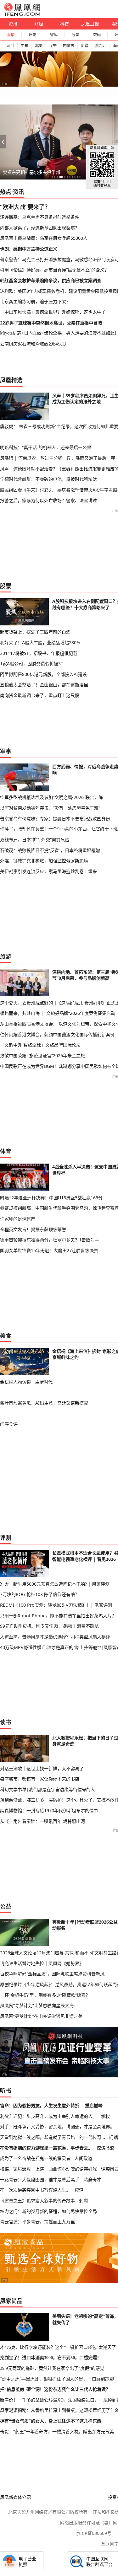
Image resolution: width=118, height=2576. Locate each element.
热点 (6, 192)
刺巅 (83, 2201)
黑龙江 (101, 46)
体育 (6, 1151)
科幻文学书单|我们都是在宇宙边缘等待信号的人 (48, 1789)
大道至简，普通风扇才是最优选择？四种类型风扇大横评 (55, 1637)
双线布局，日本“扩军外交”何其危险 (35, 840)
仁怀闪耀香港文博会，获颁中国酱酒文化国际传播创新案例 (57, 1034)
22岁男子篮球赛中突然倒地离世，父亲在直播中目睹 (51, 323)
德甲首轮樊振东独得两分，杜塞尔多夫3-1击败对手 (50, 1240)
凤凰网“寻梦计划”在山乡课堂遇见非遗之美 (41, 2016)
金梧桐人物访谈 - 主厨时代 (26, 1382)
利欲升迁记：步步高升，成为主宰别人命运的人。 (48, 2116)
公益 (6, 1906)
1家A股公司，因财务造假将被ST (32, 664)
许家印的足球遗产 (18, 1219)
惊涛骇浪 (105, 2148)
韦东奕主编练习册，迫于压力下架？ (35, 301)
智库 (54, 35)
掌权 (105, 2116)
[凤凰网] (22, 14)
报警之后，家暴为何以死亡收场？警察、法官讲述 (48, 500)
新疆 (85, 46)
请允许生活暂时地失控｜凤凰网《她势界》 (42, 1963)
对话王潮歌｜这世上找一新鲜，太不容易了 (42, 1768)
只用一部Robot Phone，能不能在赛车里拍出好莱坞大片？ (58, 1616)
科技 (65, 24)
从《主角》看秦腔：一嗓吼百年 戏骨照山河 (42, 1821)
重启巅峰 (94, 2105)
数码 (97, 35)
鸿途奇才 (92, 2180)
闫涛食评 (9, 1424)
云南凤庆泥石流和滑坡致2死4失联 (33, 344)
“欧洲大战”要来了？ (25, 207)
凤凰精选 (11, 380)
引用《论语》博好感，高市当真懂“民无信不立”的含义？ (54, 270)
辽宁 (53, 46)
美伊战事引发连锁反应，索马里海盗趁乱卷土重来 (48, 871)
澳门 (10, 46)
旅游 (6, 956)
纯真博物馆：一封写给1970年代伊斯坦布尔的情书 (49, 1810)
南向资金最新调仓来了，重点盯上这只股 (40, 695)
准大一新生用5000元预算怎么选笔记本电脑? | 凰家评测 (55, 1584)
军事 (6, 751)
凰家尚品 (11, 2301)
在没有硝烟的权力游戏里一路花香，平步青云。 (46, 2148)
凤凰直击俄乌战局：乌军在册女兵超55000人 (44, 238)
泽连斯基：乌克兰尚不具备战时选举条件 (40, 217)
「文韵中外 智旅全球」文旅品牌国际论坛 (40, 1045)
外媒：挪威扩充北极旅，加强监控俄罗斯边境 (44, 861)
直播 (11, 35)
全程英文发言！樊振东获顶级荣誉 (33, 1229)
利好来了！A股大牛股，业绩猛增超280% (40, 643)
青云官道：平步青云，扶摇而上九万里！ (40, 2222)
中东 (25, 46)
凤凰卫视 (90, 24)
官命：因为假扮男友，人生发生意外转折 (40, 2105)
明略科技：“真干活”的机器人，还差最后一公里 (46, 447)
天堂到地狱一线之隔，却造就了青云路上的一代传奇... (53, 2137)
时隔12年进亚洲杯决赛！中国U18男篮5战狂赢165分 (51, 1198)
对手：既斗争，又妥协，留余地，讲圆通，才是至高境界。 (57, 2126)
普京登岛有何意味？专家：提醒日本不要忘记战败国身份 (55, 819)
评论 (32, 35)
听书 (6, 2091)
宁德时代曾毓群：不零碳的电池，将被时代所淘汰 (48, 479)
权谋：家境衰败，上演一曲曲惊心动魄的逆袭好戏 (48, 2169)
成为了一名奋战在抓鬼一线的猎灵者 (35, 2158)
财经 (39, 24)
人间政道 (83, 2158)
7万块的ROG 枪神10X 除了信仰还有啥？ (40, 1594)
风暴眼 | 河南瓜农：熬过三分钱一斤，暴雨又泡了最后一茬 (58, 458)
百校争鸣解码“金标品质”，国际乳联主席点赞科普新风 (52, 1974)
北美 (39, 46)
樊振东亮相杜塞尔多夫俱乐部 (31, 172)
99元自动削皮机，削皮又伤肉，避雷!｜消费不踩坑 (49, 1626)
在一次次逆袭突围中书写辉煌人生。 (35, 2190)
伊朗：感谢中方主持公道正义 (29, 249)
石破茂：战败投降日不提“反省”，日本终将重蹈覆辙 (50, 850)
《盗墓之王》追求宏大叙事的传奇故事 (37, 2201)
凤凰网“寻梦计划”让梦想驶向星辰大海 (37, 2005)
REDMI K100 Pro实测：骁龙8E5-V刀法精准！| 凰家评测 (56, 1605)
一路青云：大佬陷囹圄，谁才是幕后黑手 (40, 2180)
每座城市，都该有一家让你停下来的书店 (40, 1779)
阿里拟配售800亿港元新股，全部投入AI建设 (43, 674)
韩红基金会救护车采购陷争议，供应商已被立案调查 (51, 280)
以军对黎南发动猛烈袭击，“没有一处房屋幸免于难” (50, 808)
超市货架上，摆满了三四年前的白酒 (35, 632)
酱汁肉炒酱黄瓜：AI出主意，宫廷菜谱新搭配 (44, 1403)
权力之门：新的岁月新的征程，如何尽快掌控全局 (48, 2211)
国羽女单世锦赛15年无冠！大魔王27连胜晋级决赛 (49, 1250)
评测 (6, 1538)
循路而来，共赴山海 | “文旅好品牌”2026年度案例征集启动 (58, 1013)
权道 (79, 2190)
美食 (6, 1336)
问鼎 (114, 2137)
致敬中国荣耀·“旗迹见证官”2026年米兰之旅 (42, 1055)
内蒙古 (69, 46)
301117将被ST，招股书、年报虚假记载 (39, 653)
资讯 (13, 24)
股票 (76, 35)
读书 (6, 1722)
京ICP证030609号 (94, 2533)
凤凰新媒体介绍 (15, 2497)
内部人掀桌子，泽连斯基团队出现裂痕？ (40, 228)
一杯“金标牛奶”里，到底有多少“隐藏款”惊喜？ (45, 1995)
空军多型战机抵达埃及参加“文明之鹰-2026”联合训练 (51, 797)
